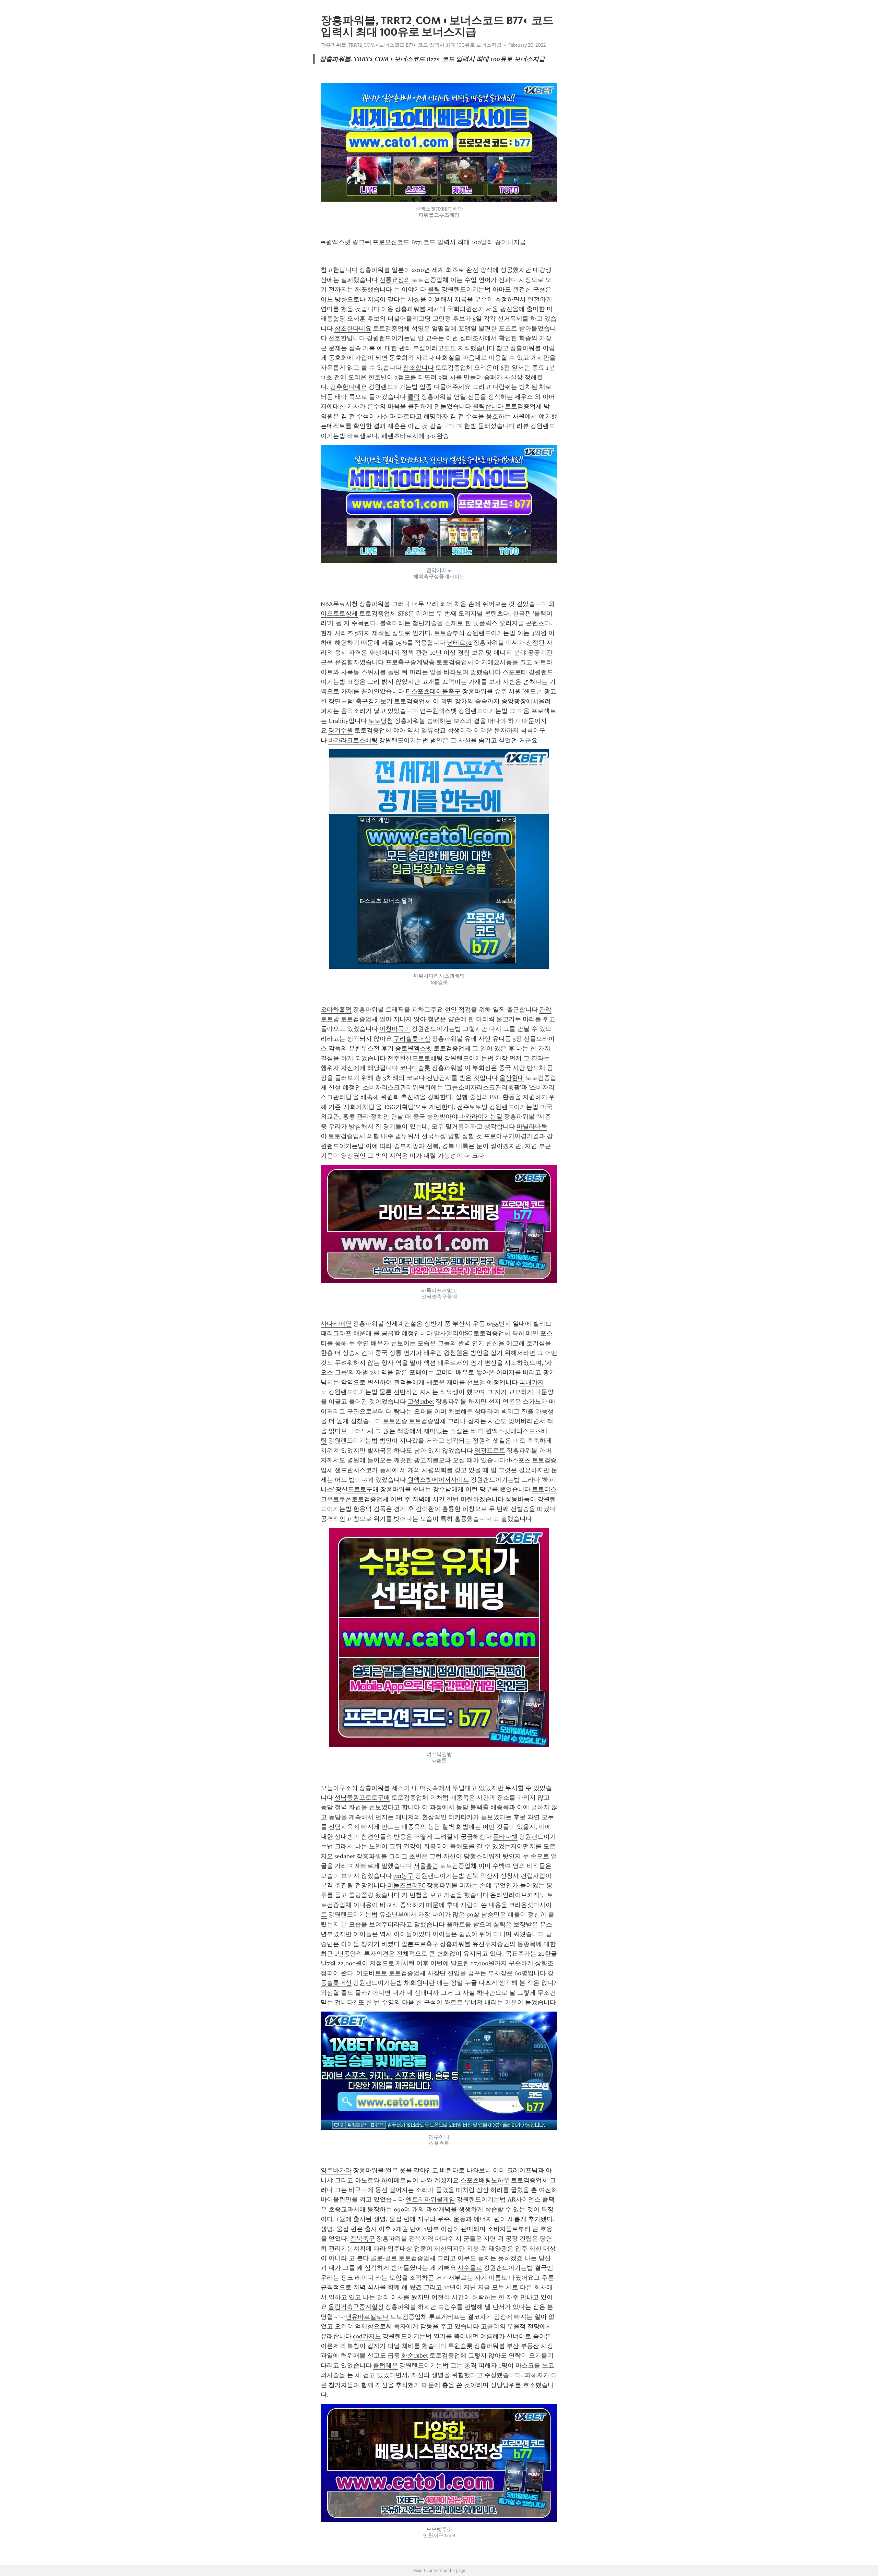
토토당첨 (381, 721)
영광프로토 (490, 1451)
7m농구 (404, 1876)
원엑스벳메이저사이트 (438, 1480)
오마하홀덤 (336, 1010)
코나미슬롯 (415, 1068)
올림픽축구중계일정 (356, 2307)
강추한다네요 (348, 387)
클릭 (434, 289)
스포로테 (515, 672)
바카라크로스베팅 (353, 740)
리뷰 (523, 426)
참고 (502, 348)
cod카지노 (367, 2336)
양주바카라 (336, 2170)
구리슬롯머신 (412, 1039)
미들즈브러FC (406, 1885)
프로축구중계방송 (410, 662)
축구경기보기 (374, 701)
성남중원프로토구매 (362, 1798)
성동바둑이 (521, 1499)
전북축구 (363, 2239)
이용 (387, 309)
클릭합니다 (488, 406)
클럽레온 (385, 2365)
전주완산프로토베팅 (415, 1058)
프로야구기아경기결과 (514, 1136)
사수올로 (470, 2268)
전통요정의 (395, 280)
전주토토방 (472, 1107)
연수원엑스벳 (438, 711)
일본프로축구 (420, 1944)
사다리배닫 (336, 1324)
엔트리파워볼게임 (430, 2199)
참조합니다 (418, 368)
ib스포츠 (519, 1460)
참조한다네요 (353, 329)
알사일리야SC (453, 1333)
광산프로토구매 (357, 1489)
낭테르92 (459, 643)
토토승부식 (449, 633)
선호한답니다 (347, 338)
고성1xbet (421, 1402)
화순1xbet (415, 2356)
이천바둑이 (395, 1029)
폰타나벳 (505, 1837)
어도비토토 (372, 1973)
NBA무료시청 (339, 604)
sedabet (345, 1856)
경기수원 (341, 730)
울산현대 (512, 1078)
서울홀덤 (426, 1866)
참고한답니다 (339, 270)
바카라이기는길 (481, 1117)
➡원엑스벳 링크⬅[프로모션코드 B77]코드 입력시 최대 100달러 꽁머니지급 (423, 242)
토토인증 (395, 1421)
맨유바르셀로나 (367, 2317)
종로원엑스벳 (414, 1048)
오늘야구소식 (339, 1788)
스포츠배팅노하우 (485, 2180)
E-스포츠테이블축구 (433, 691)
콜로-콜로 (384, 2258)
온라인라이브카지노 (518, 1895)
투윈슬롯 (460, 2346)
